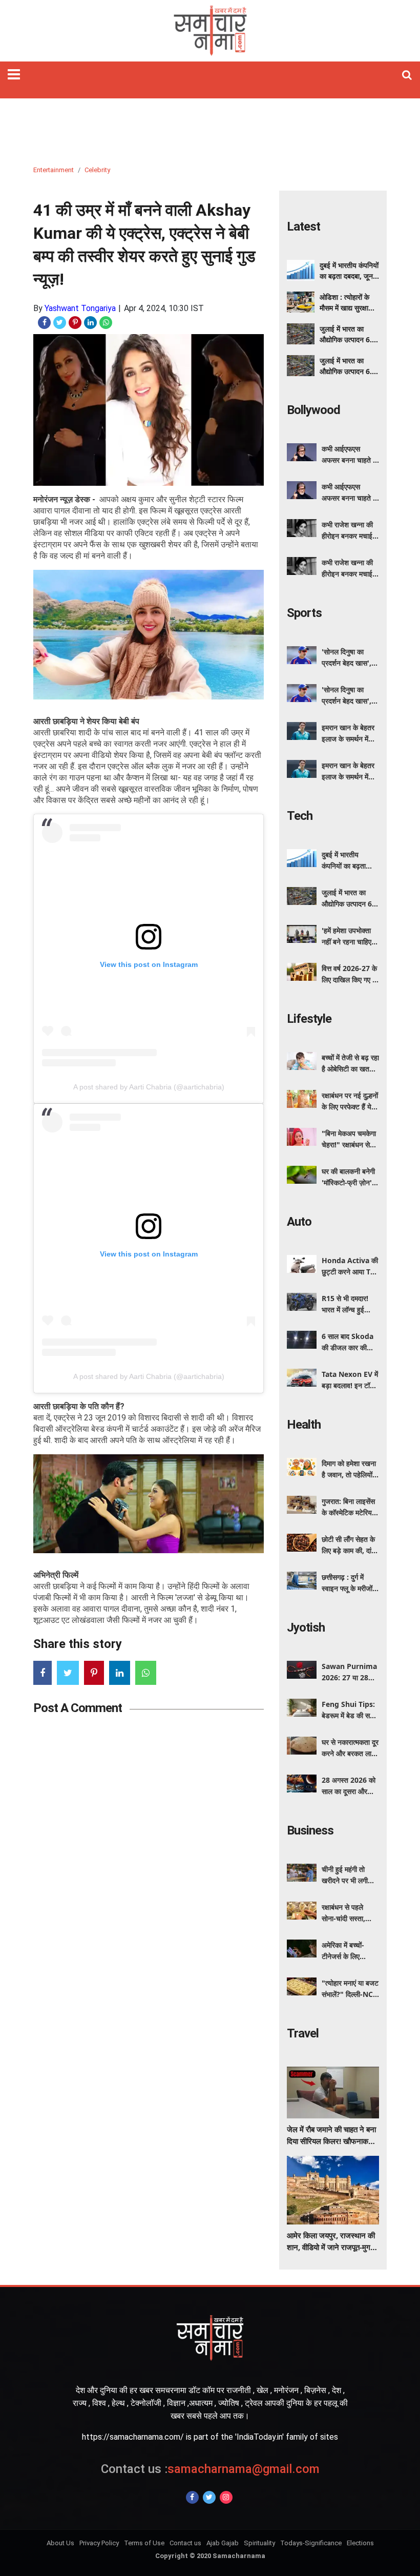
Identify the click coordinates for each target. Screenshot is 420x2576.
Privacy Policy (99, 2543)
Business (310, 1830)
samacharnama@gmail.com (210, 2469)
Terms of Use (144, 2543)
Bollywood (313, 410)
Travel (303, 2033)
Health (304, 1425)
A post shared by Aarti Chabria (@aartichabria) (149, 1087)
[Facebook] (192, 2497)
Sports (304, 613)
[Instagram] (226, 2497)
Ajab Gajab (223, 2543)
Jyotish (306, 1627)
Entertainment (54, 170)
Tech (300, 816)
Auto (299, 1222)
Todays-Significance (311, 2543)
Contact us (185, 2543)
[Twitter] (209, 2497)
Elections (360, 2543)
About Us (60, 2543)
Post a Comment (78, 1708)
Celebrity (97, 170)
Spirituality (259, 2543)
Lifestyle (309, 1019)
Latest (303, 226)
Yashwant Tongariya (80, 308)
